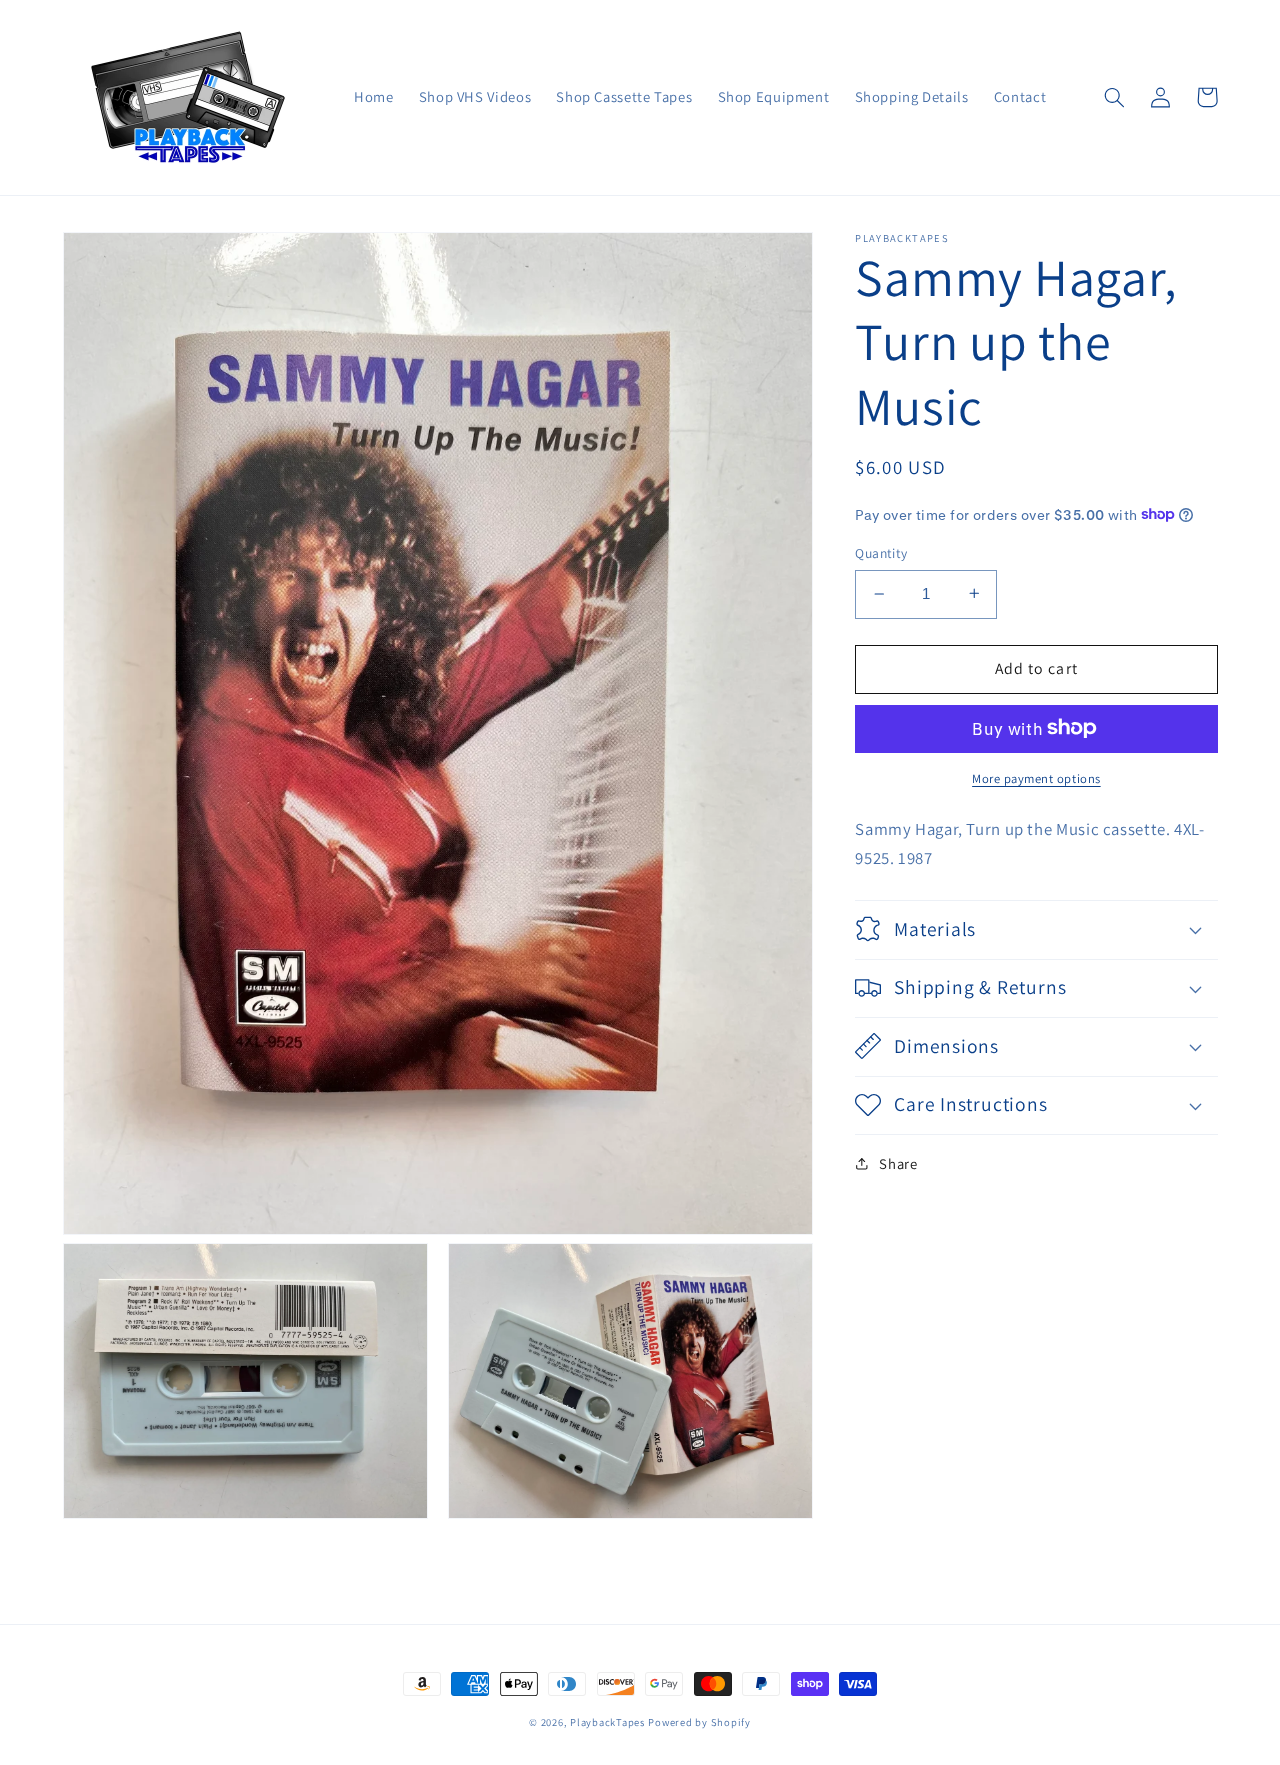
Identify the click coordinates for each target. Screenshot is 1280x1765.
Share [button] (898, 1162)
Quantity (881, 553)
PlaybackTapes (607, 1722)
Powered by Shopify (699, 1722)
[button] (1115, 97)
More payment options (1036, 777)
